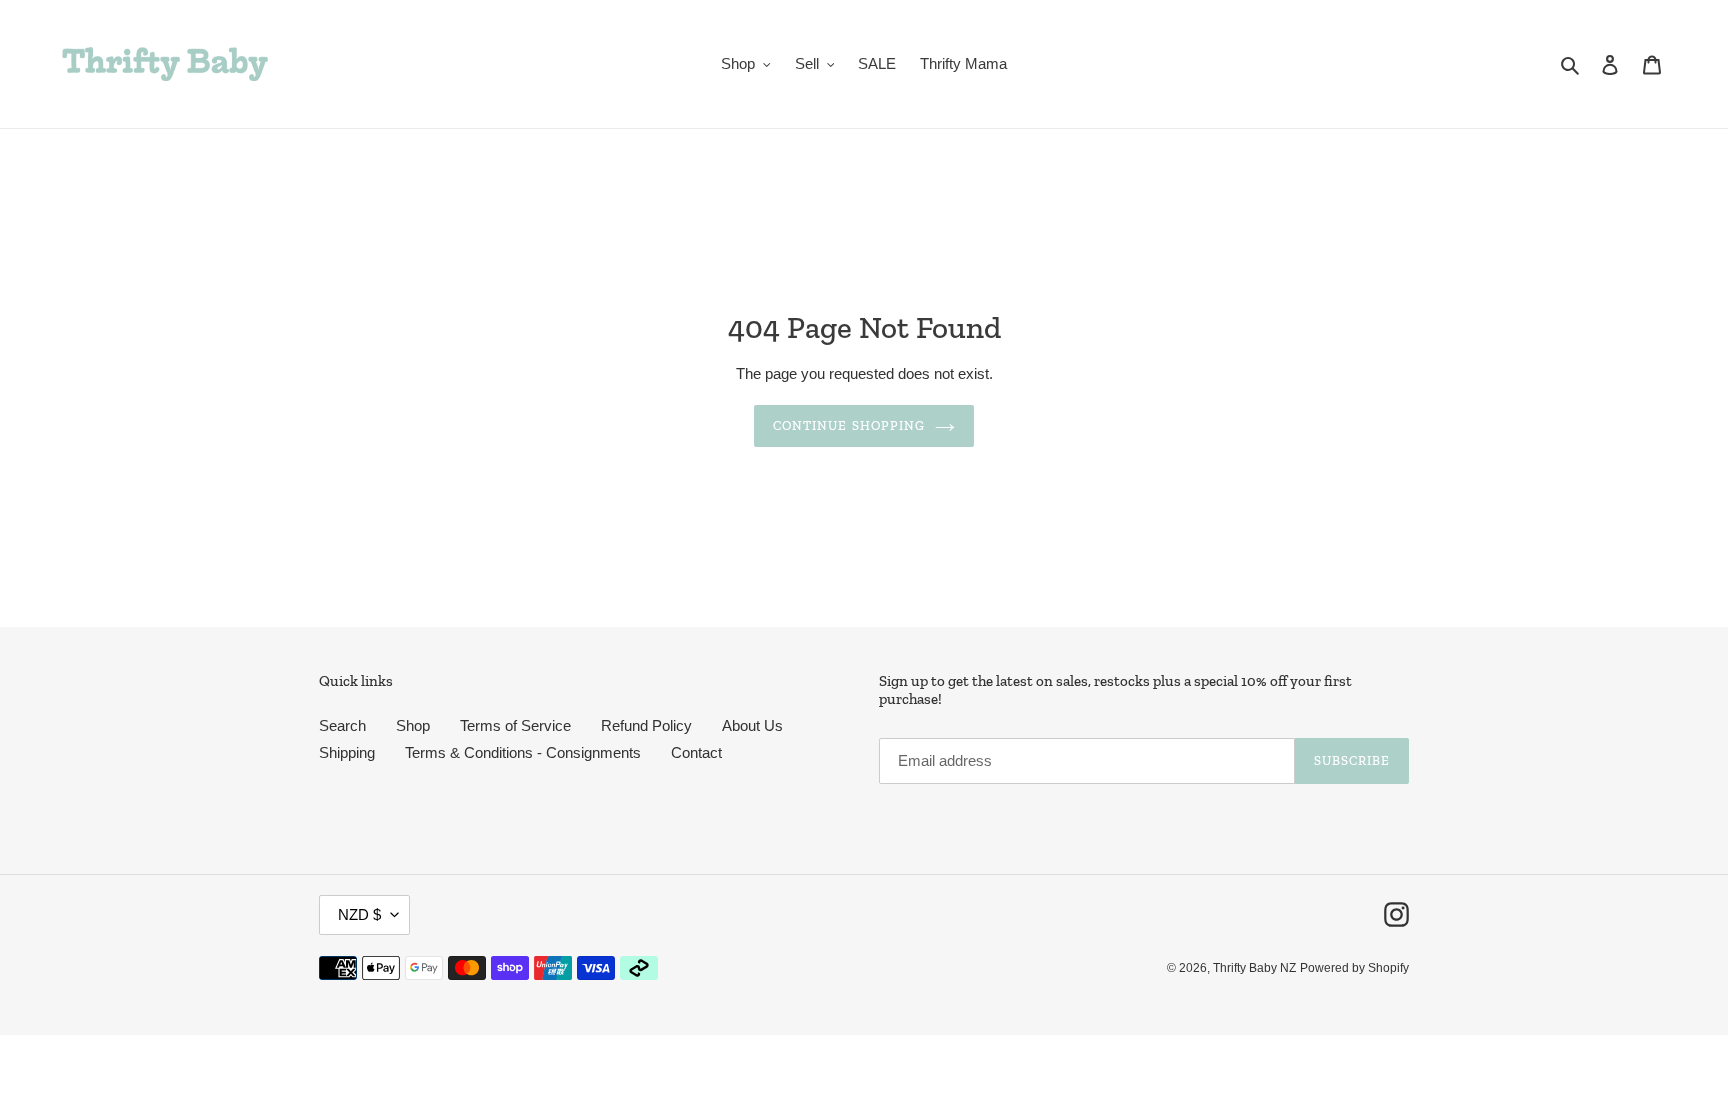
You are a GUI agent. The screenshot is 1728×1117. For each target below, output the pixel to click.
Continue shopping (849, 425)
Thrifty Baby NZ (1254, 968)
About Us (752, 725)
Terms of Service (515, 725)
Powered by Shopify (1354, 968)
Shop (413, 725)
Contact (696, 752)
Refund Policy (646, 725)
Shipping (347, 752)
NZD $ (359, 914)
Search (342, 725)
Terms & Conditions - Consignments (523, 752)
